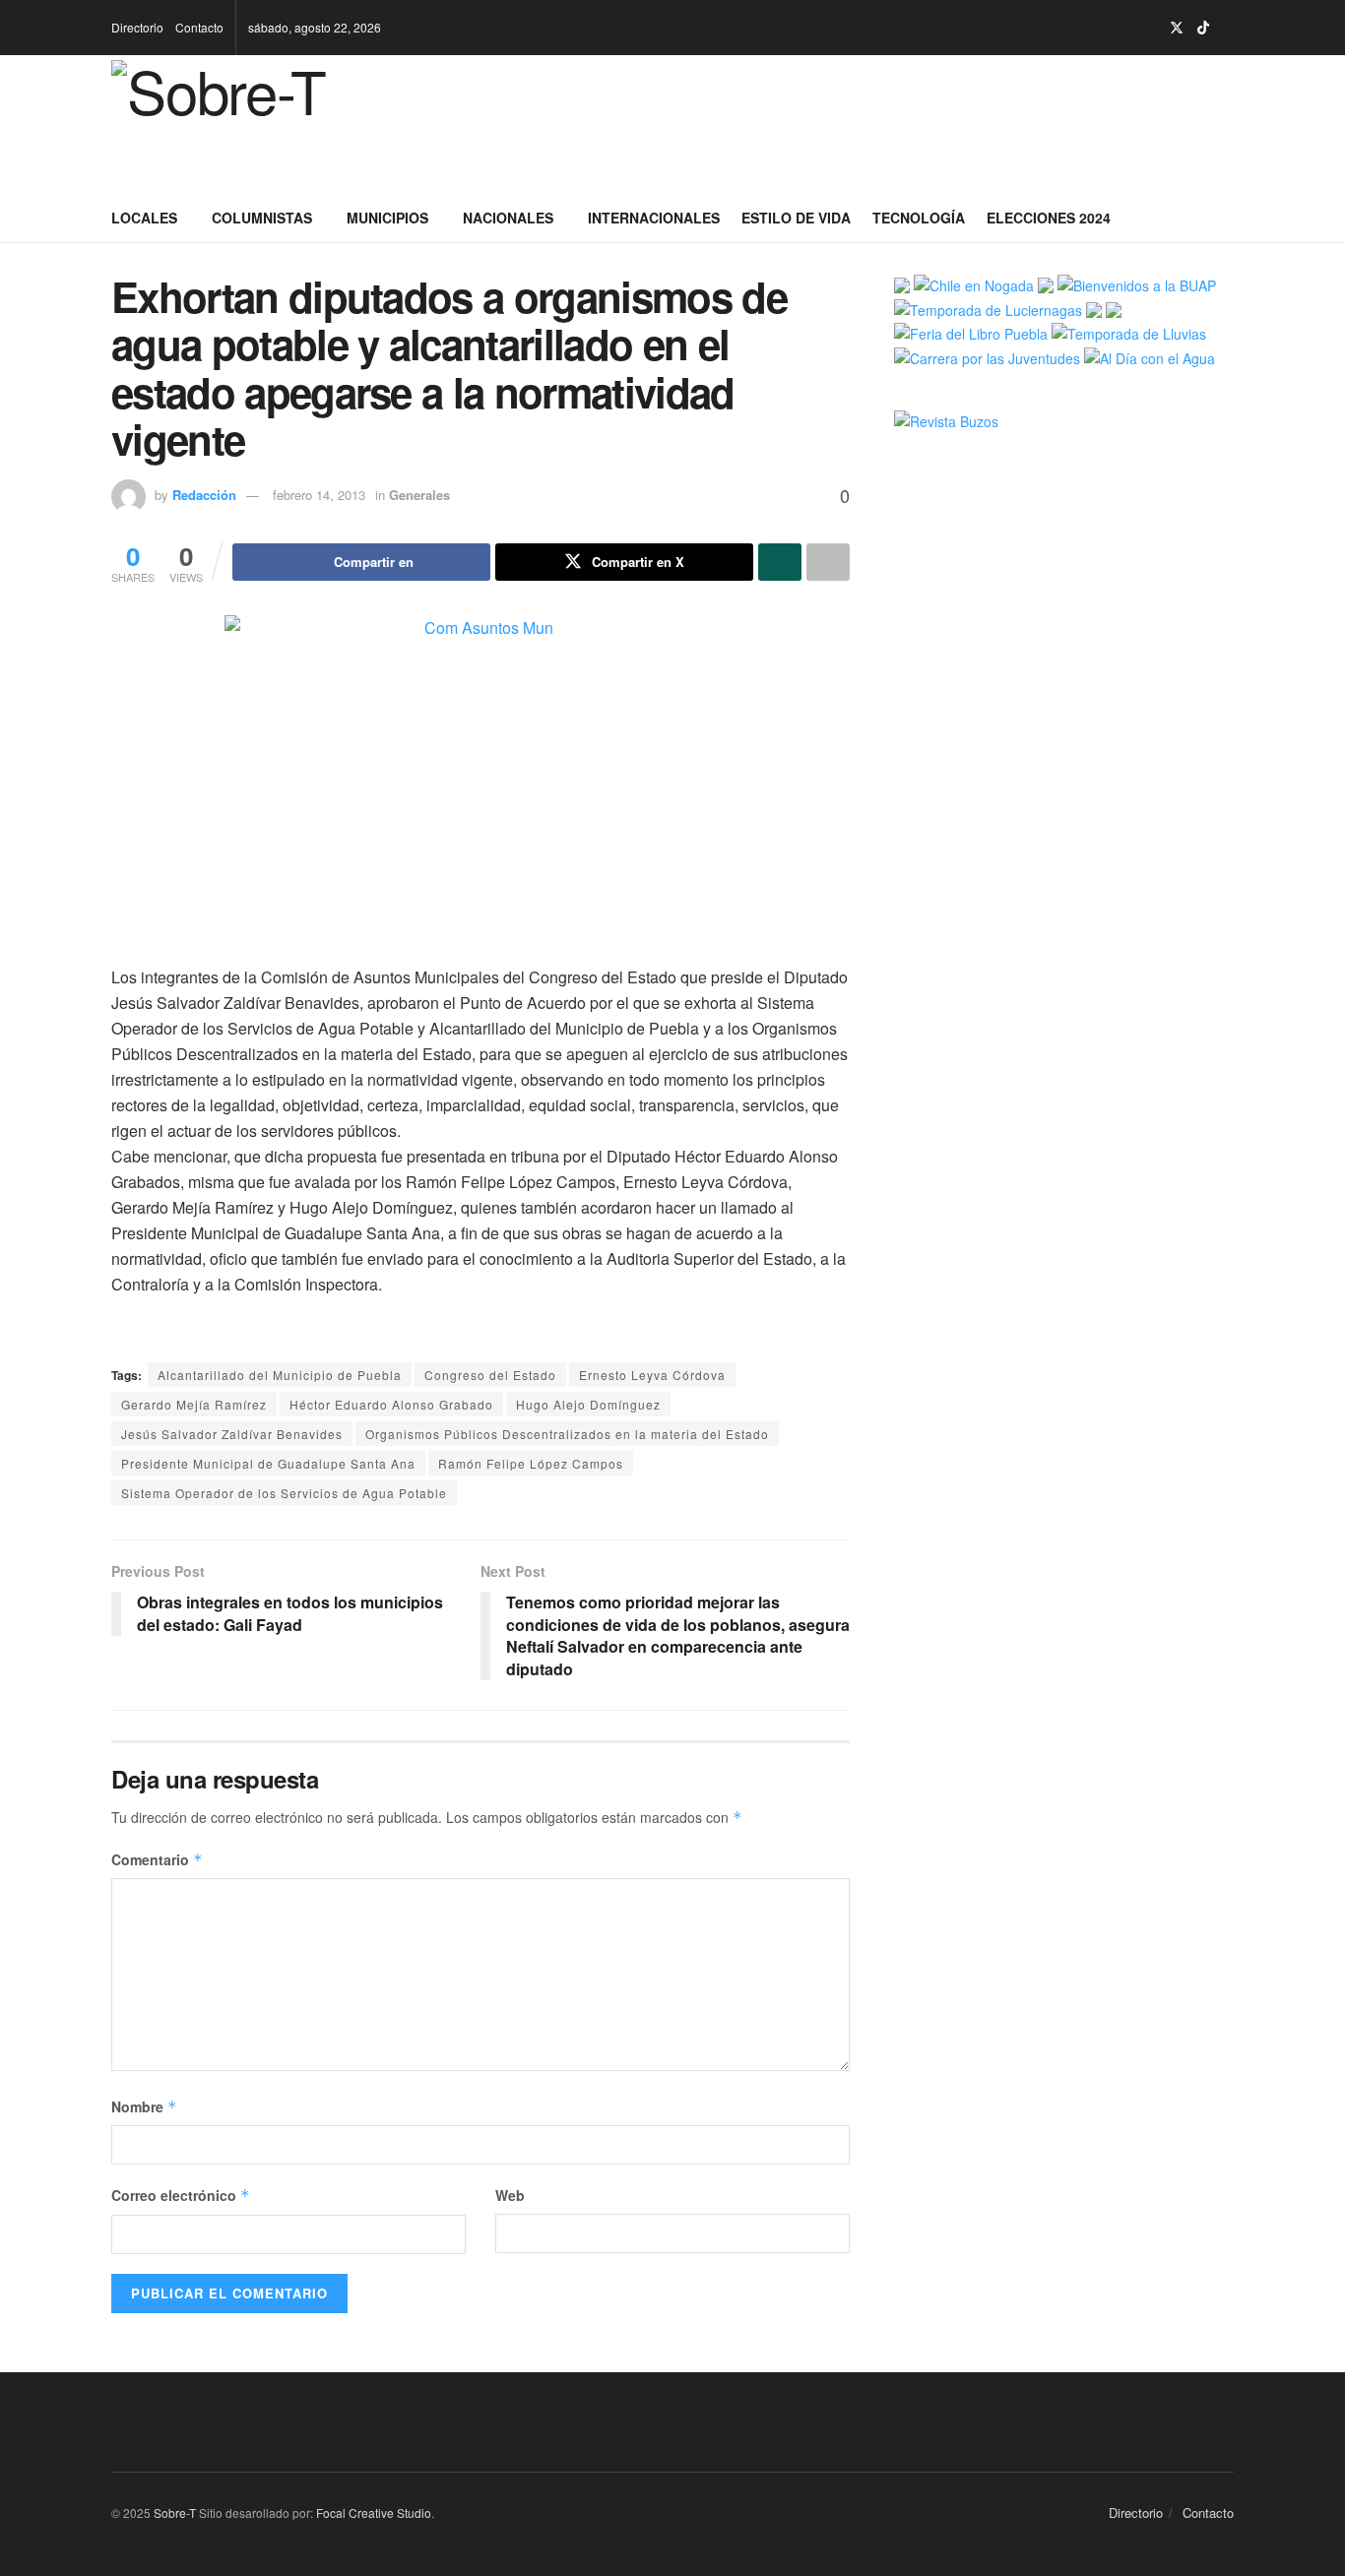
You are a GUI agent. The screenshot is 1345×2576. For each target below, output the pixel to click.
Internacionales (654, 218)
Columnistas (262, 218)
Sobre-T (175, 2513)
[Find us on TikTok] (1203, 28)
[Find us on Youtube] (1228, 28)
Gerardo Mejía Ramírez (194, 1404)
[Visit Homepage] (252, 124)
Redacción (204, 495)
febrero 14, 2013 (319, 495)
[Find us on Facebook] (1126, 28)
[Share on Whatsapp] (780, 562)
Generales (419, 495)
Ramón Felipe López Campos (531, 1463)
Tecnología (919, 218)
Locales (144, 218)
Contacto (199, 27)
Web (510, 2195)
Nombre (144, 2106)
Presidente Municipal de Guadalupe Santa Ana (268, 1463)
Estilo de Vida (796, 218)
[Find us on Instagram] (1151, 28)
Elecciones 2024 (1049, 218)
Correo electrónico (181, 2195)
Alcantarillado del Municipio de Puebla (280, 1375)
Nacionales (508, 218)
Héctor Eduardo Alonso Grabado (391, 1404)
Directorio (137, 27)
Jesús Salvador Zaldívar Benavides (232, 1434)
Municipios (387, 218)
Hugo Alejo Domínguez (588, 1404)
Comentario (157, 1859)
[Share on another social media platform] (828, 562)
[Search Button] (1226, 218)
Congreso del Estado (490, 1375)
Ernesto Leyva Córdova (652, 1375)
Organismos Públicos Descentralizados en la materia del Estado (567, 1434)
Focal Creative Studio (374, 2513)
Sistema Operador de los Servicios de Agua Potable (284, 1493)
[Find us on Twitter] (1177, 28)
